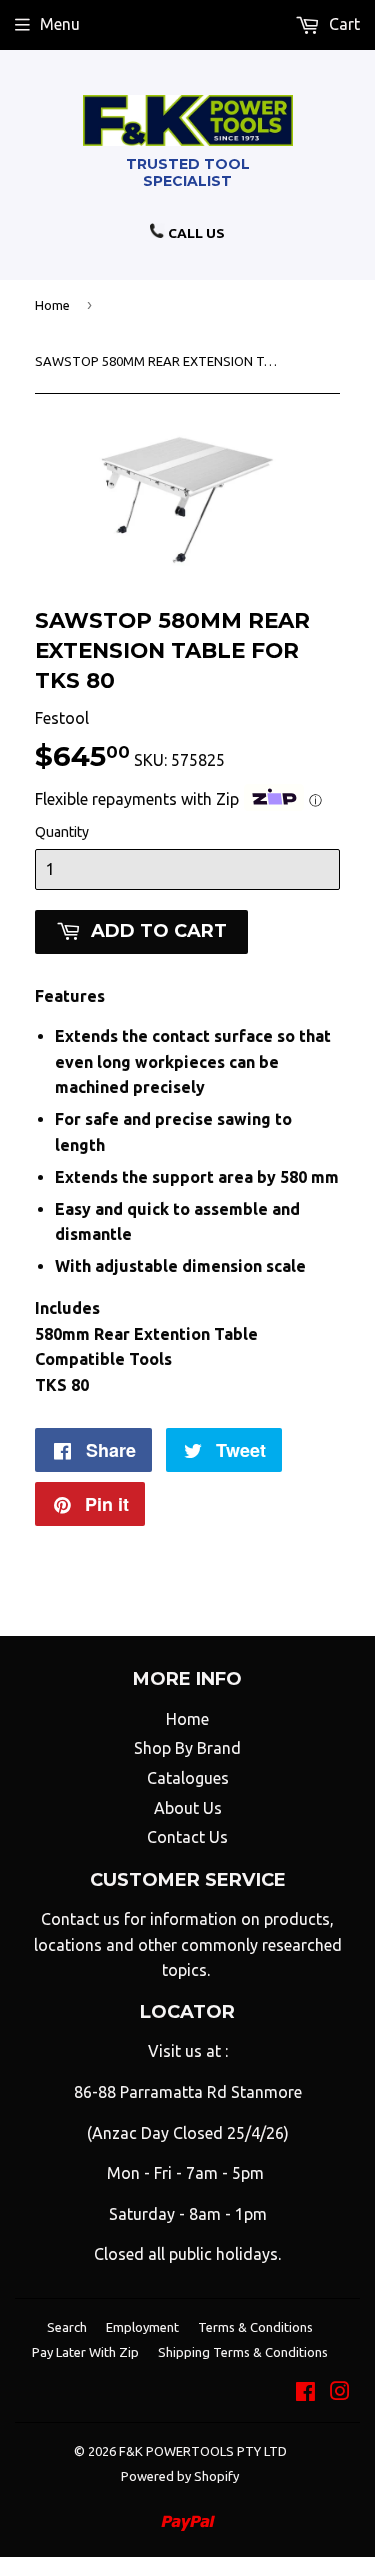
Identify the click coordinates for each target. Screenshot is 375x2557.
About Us (188, 1808)
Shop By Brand (187, 1748)
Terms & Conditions (255, 2327)
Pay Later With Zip (85, 2352)
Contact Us (187, 1837)
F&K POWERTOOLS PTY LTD (203, 2451)
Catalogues (188, 1778)
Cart (342, 24)
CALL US (195, 233)
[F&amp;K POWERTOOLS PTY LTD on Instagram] (340, 2393)
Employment (142, 2327)
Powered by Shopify (180, 2476)
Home (52, 305)
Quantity (62, 832)
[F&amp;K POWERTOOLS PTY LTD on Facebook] (305, 2393)
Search (67, 2327)
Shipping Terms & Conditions (243, 2352)
